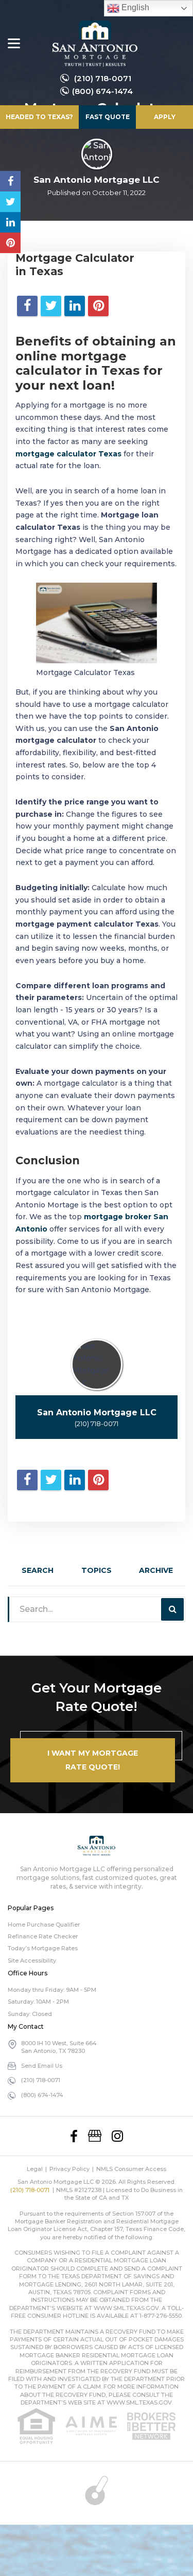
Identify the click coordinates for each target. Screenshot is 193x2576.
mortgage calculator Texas (68, 454)
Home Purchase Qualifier (44, 1925)
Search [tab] (38, 1570)
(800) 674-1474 (102, 91)
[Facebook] (74, 2136)
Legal (35, 2169)
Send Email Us (42, 2066)
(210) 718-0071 (103, 78)
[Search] (172, 1609)
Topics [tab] (97, 1570)
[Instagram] (117, 2136)
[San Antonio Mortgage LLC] (95, 44)
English (134, 7)
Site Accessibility (32, 1960)
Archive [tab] (156, 1570)
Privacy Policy (69, 2169)
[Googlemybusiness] (95, 2136)
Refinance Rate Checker (43, 1936)
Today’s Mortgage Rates (43, 1948)
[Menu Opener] (14, 44)
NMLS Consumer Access (131, 2169)
